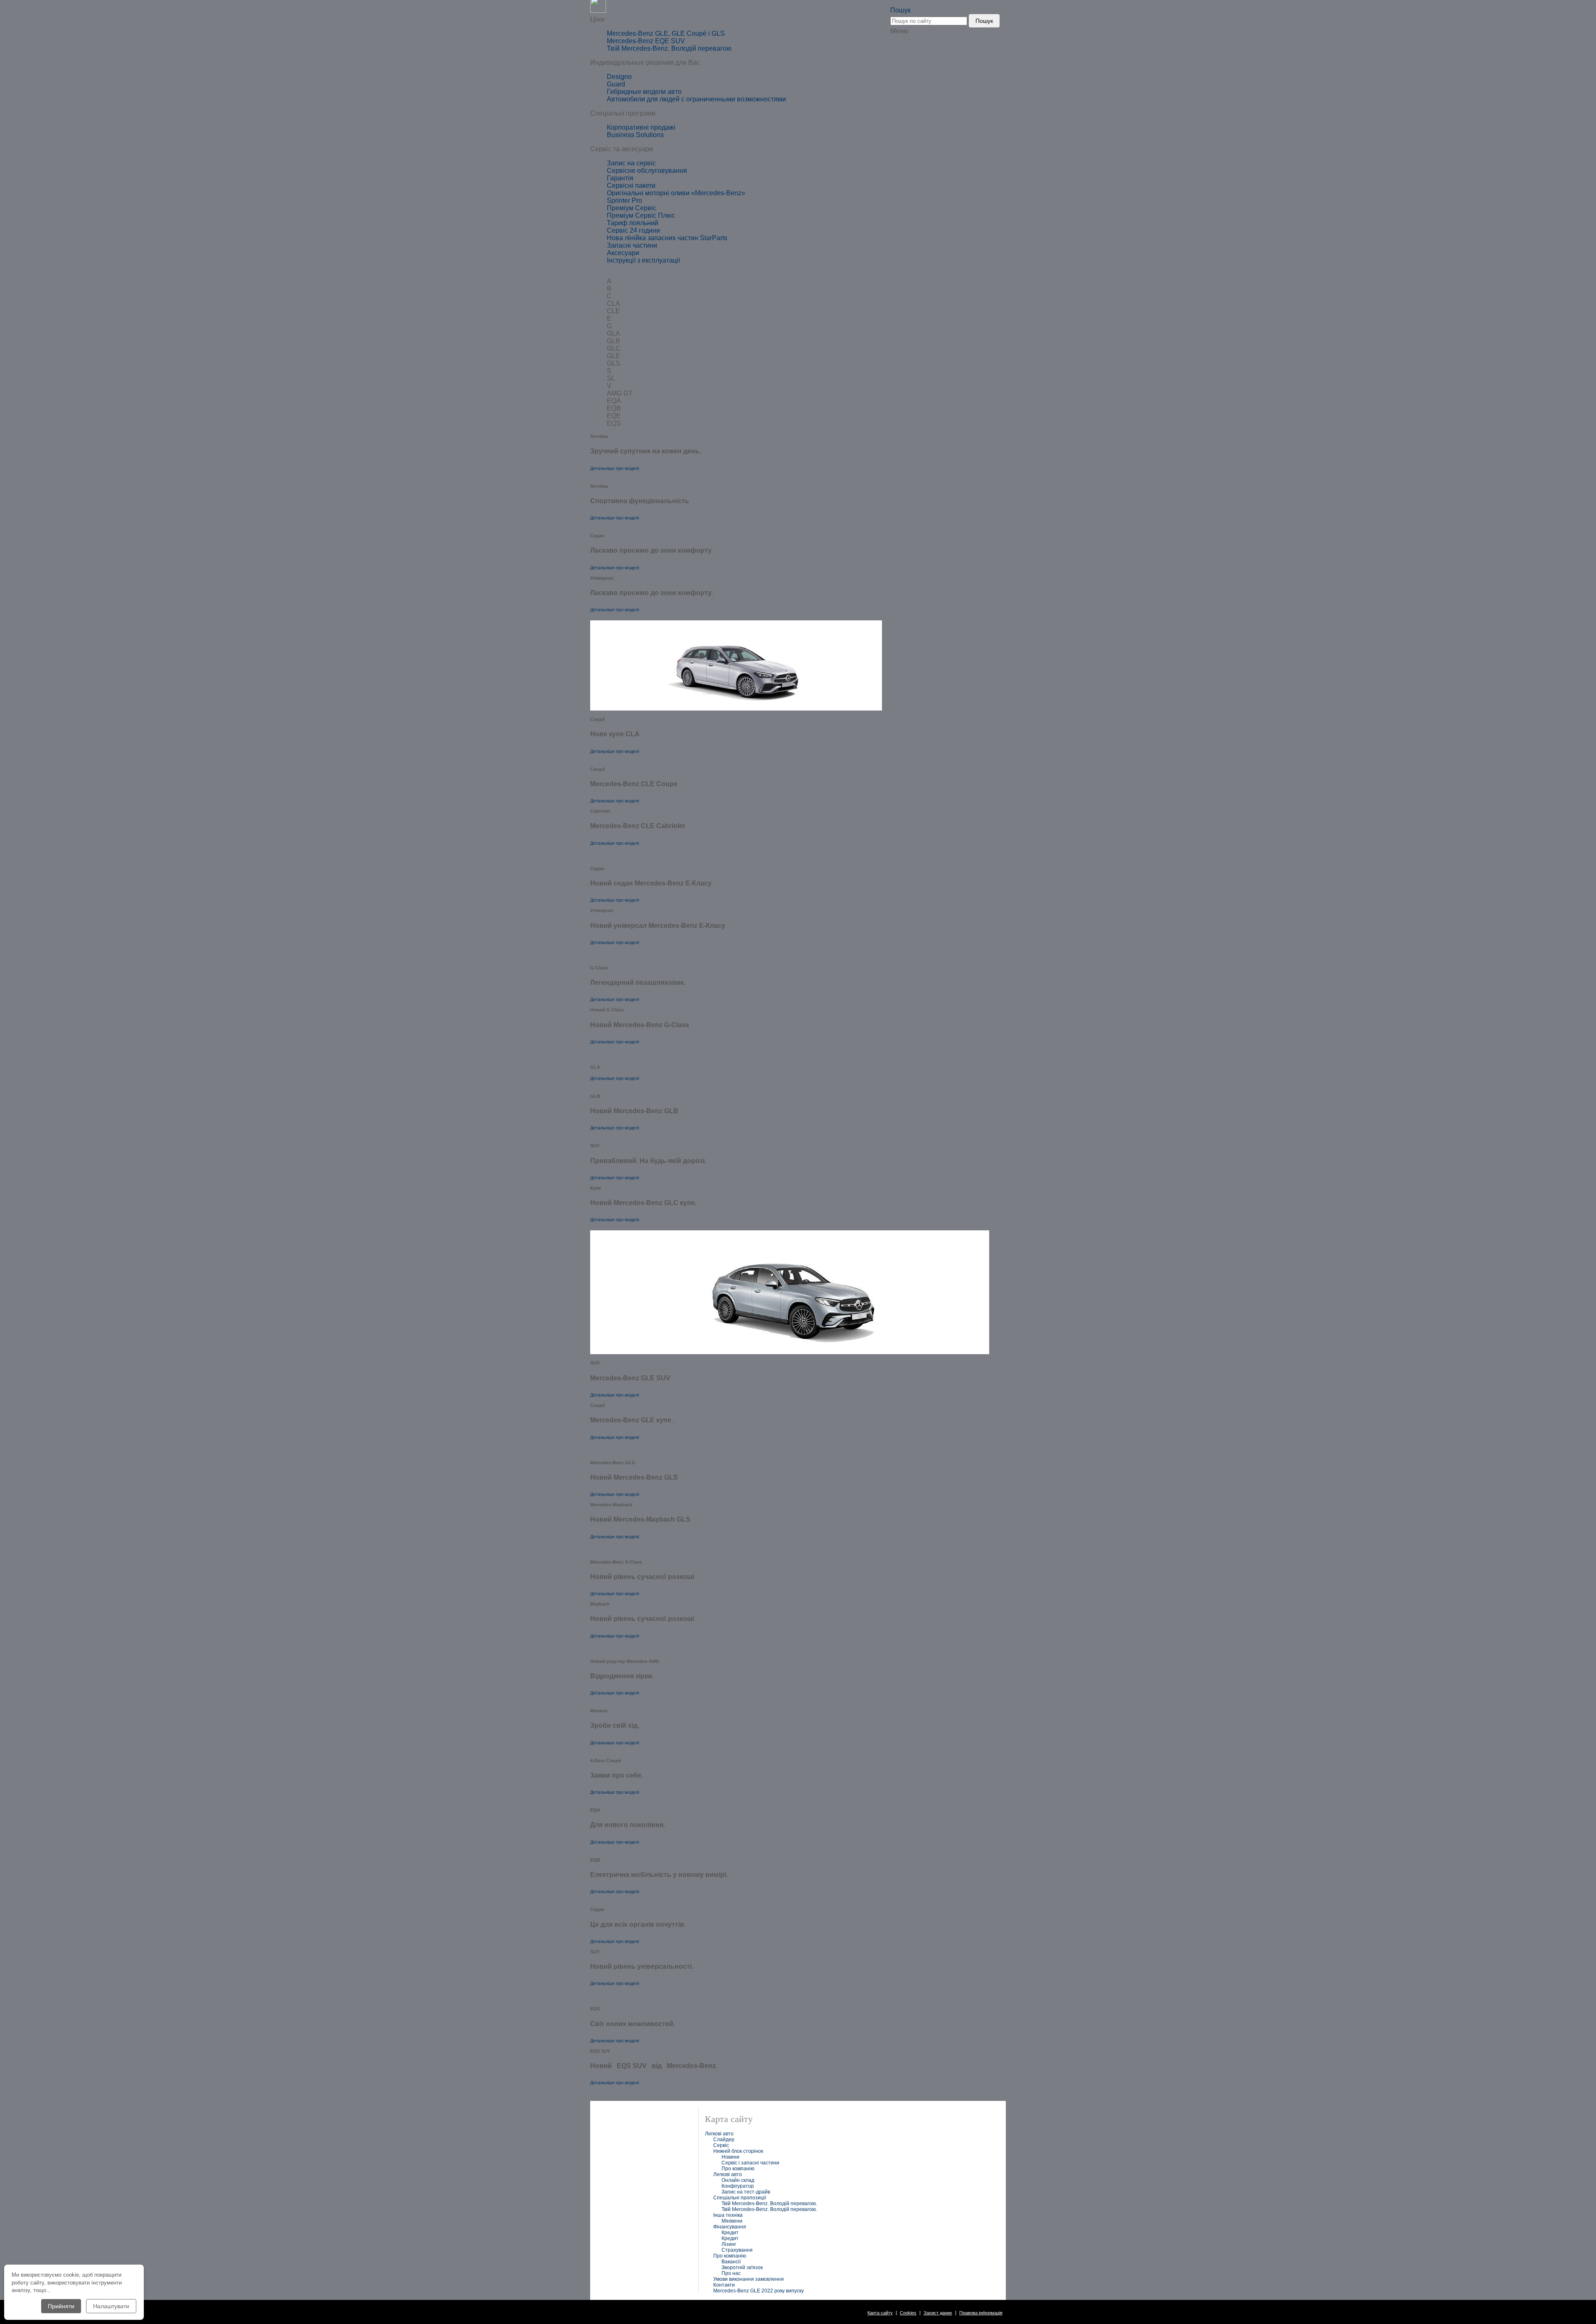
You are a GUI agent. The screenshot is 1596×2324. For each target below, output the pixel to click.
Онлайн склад (738, 2180)
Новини (730, 2157)
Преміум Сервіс (632, 208)
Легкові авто (719, 2134)
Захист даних (938, 2313)
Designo (619, 77)
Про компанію (738, 2169)
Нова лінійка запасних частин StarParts (667, 238)
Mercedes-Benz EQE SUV (646, 41)
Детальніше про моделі (615, 468)
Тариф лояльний (633, 223)
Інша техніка (728, 2215)
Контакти (724, 2285)
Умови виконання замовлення (749, 2279)
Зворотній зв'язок (742, 2267)
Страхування (737, 2250)
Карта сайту (880, 2313)
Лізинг (729, 2244)
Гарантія (620, 178)
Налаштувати (111, 2306)
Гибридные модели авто (644, 92)
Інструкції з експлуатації (643, 260)
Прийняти (61, 2306)
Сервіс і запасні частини (750, 2163)
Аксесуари (623, 253)
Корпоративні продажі (641, 127)
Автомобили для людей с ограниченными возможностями (696, 99)
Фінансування (730, 2227)
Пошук (984, 21)
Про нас (731, 2273)
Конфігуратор (738, 2186)
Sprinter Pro (624, 200)
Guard (616, 84)
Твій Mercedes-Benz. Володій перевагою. (769, 2203)
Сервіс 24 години (633, 230)
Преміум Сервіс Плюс (641, 215)
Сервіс (721, 2145)
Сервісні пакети (631, 186)
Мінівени (732, 2221)
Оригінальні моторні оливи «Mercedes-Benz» (676, 193)
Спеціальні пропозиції (740, 2198)
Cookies (908, 2313)
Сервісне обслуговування (647, 171)
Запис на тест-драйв (746, 2192)
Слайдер (724, 2140)
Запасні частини (632, 245)
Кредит (730, 2233)
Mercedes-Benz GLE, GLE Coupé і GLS (666, 33)
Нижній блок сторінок (738, 2151)
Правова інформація (981, 2313)
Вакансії (731, 2262)
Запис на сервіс (631, 163)
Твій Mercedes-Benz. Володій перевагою (669, 48)
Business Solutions (635, 135)
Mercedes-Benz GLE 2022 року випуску (759, 2291)
